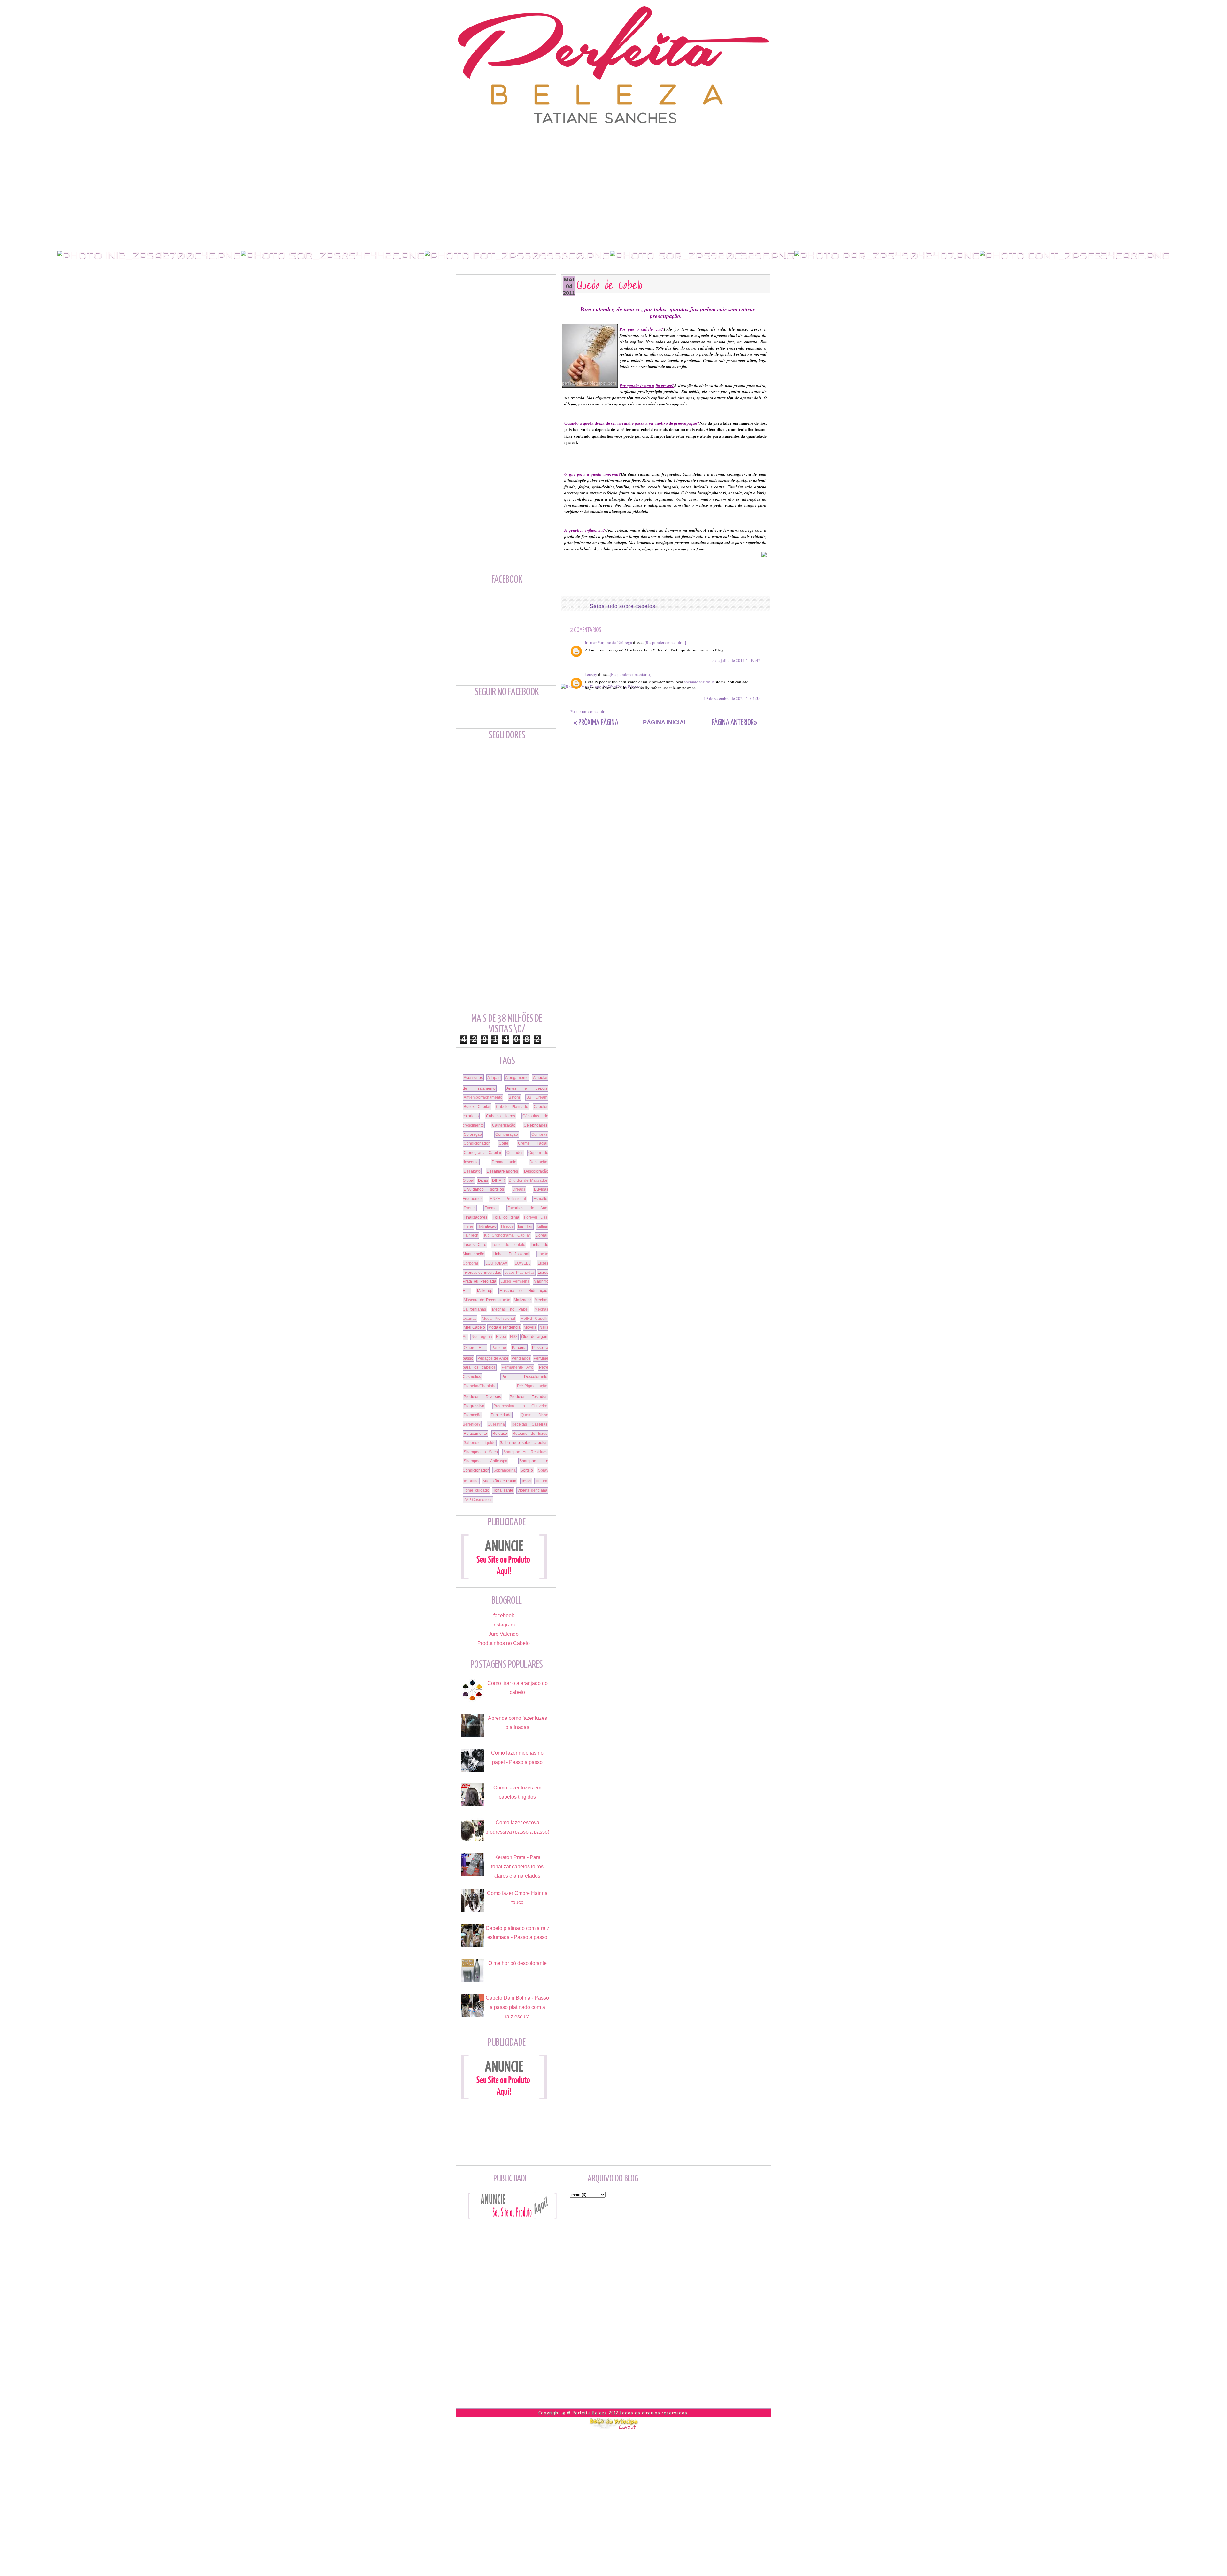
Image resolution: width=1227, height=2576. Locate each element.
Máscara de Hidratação (523, 1291)
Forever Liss (536, 1217)
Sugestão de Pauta (500, 1481)
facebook (504, 1615)
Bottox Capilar (477, 1107)
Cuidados (515, 1153)
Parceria (519, 1348)
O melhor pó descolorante (517, 1963)
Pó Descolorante (525, 1377)
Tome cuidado (476, 1490)
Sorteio (527, 1470)
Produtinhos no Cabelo (504, 1643)
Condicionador (477, 1143)
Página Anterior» (734, 723)
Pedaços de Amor (493, 1358)
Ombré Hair (475, 1348)
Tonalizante (503, 1490)
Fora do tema (506, 1217)
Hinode (507, 1226)
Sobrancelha (505, 1470)
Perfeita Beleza (590, 2413)
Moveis (530, 1327)
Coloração (473, 1134)
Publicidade (501, 1415)
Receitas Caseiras (529, 1424)
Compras (539, 1134)
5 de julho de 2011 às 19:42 (736, 660)
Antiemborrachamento (483, 1097)
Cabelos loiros (501, 1116)
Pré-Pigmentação (532, 1386)
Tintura (541, 1481)
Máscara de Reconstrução (487, 1300)
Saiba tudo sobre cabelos (623, 606)
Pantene (499, 1348)
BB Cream (537, 1097)
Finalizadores (475, 1217)
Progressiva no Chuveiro (520, 1406)
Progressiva (474, 1406)
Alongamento (517, 1078)
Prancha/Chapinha (480, 1386)
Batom (514, 1097)
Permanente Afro (517, 1367)
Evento (470, 1208)
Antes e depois (527, 1088)
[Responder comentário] (665, 642)
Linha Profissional (511, 1254)
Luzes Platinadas (519, 1273)
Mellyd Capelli (534, 1319)
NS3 (514, 1337)
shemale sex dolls (699, 682)
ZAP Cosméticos (478, 1500)
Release (500, 1434)
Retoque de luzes (530, 1434)
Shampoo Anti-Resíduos (525, 1452)
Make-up (485, 1291)
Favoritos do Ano (528, 1208)
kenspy (591, 674)
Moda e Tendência (504, 1327)
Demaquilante (504, 1162)
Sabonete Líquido (480, 1443)
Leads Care (475, 1245)
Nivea (501, 1337)
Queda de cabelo (610, 285)
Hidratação (487, 1226)
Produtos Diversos (482, 1397)
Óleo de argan (534, 1337)
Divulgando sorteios (484, 1189)
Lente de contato (509, 1245)
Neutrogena (482, 1337)
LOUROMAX (496, 1263)
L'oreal (541, 1235)
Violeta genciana (532, 1490)
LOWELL (523, 1263)
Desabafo (472, 1171)
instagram (504, 1625)
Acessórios (473, 1078)
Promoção (473, 1415)
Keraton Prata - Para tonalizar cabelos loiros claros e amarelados (517, 1867)
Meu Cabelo (474, 1327)
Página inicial (665, 722)
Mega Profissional (499, 1319)
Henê (468, 1226)
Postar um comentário (589, 711)
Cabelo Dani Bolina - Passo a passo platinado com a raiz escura (517, 2007)
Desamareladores (502, 1171)
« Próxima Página (596, 723)
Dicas (483, 1180)
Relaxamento (475, 1434)
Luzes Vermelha (515, 1281)
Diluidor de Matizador (528, 1180)
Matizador (522, 1300)
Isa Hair (525, 1226)
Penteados (521, 1358)
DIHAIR (499, 1180)
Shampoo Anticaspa (486, 1461)
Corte (504, 1143)
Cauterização (504, 1125)
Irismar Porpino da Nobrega (608, 642)
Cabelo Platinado (512, 1107)
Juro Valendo (504, 1634)
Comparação (507, 1134)
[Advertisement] (613, 139)
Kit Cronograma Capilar (507, 1235)
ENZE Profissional (508, 1199)
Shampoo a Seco (481, 1452)
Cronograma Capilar (482, 1153)
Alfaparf (494, 1078)
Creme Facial (533, 1143)
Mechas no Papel (510, 1309)
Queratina (496, 1424)
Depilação (538, 1162)
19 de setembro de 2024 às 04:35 (732, 698)
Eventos (491, 1208)
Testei (526, 1481)
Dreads (519, 1189)
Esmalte (540, 1199)
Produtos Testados (529, 1397)
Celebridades (536, 1125)
